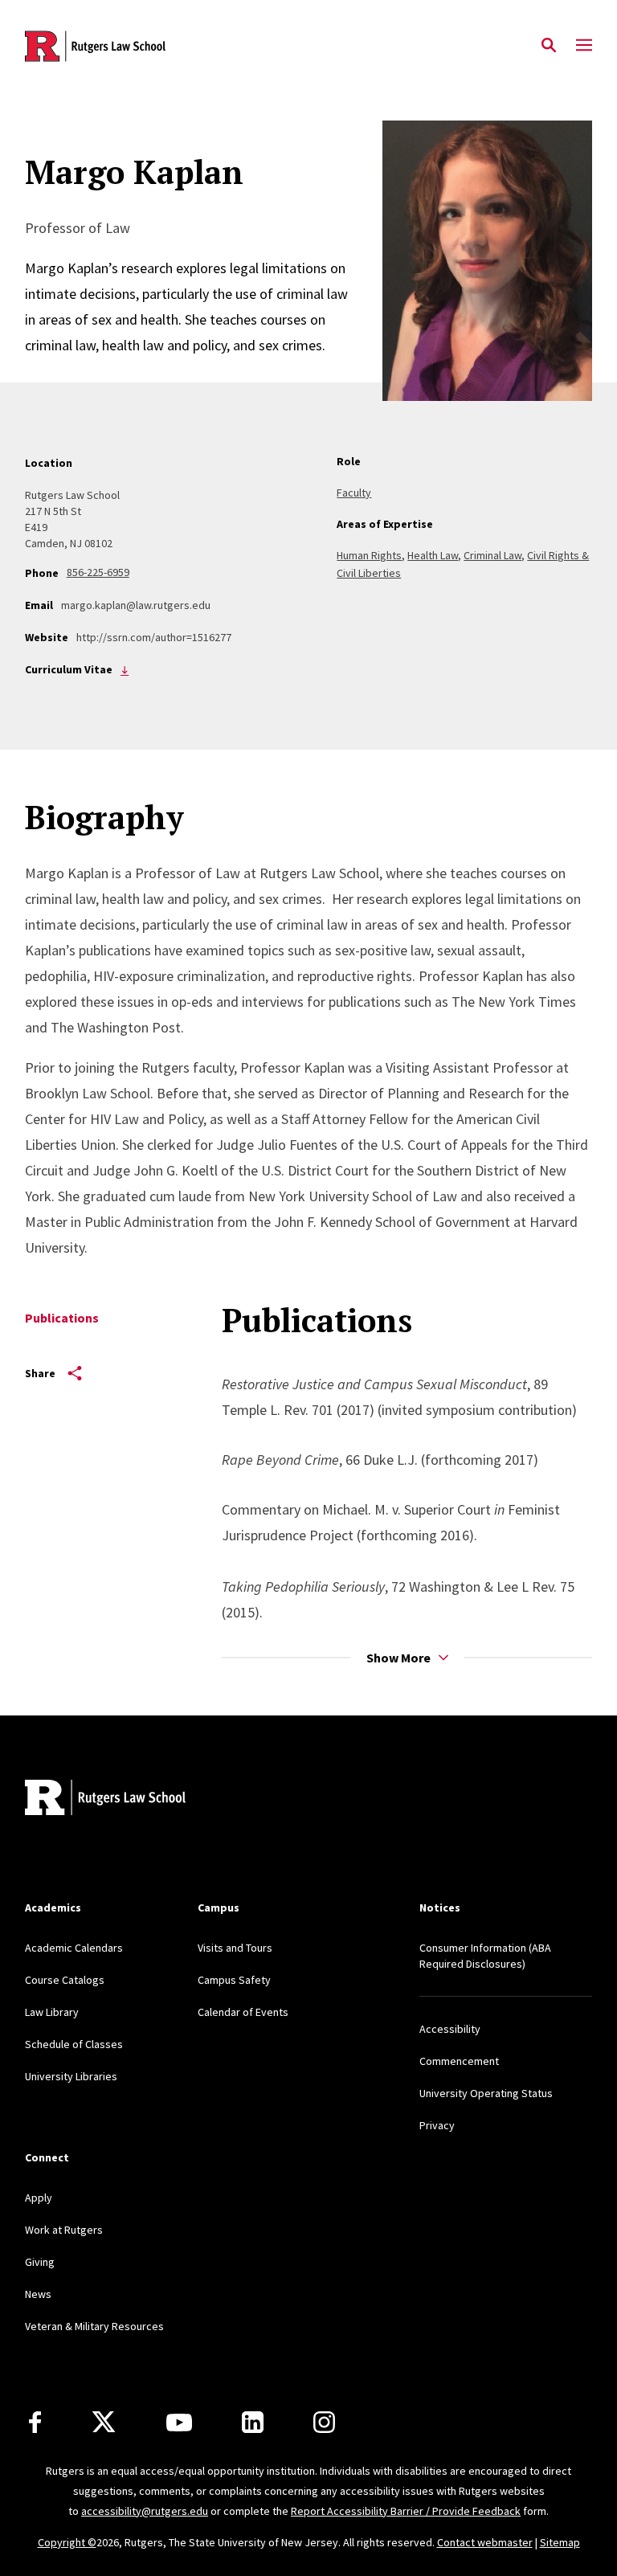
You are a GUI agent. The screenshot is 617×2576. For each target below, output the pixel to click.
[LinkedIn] (253, 2422)
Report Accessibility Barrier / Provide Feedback (406, 2511)
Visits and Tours (235, 1948)
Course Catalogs (65, 1980)
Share (40, 1373)
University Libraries (71, 2076)
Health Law (433, 555)
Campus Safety (234, 1980)
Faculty (354, 493)
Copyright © (67, 2542)
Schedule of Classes (74, 2044)
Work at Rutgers (64, 2230)
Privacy (437, 2125)
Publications (62, 1318)
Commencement (459, 2061)
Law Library (52, 2012)
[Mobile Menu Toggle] (584, 46)
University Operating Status (486, 2093)
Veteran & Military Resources (94, 2326)
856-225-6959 (98, 572)
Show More (398, 1658)
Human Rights (369, 555)
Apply (39, 2198)
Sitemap (560, 2542)
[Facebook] (35, 2422)
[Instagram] (324, 2422)
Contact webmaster (485, 2542)
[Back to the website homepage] (95, 46)
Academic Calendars (74, 1948)
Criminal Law (492, 555)
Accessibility (450, 2029)
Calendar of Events (243, 2012)
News (38, 2294)
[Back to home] (131, 1799)
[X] (104, 2423)
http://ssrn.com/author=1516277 (154, 637)
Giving (40, 2262)
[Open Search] (549, 46)
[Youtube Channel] (179, 2423)
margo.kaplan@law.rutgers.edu (136, 605)
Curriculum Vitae (125, 670)
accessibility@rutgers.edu (145, 2511)
